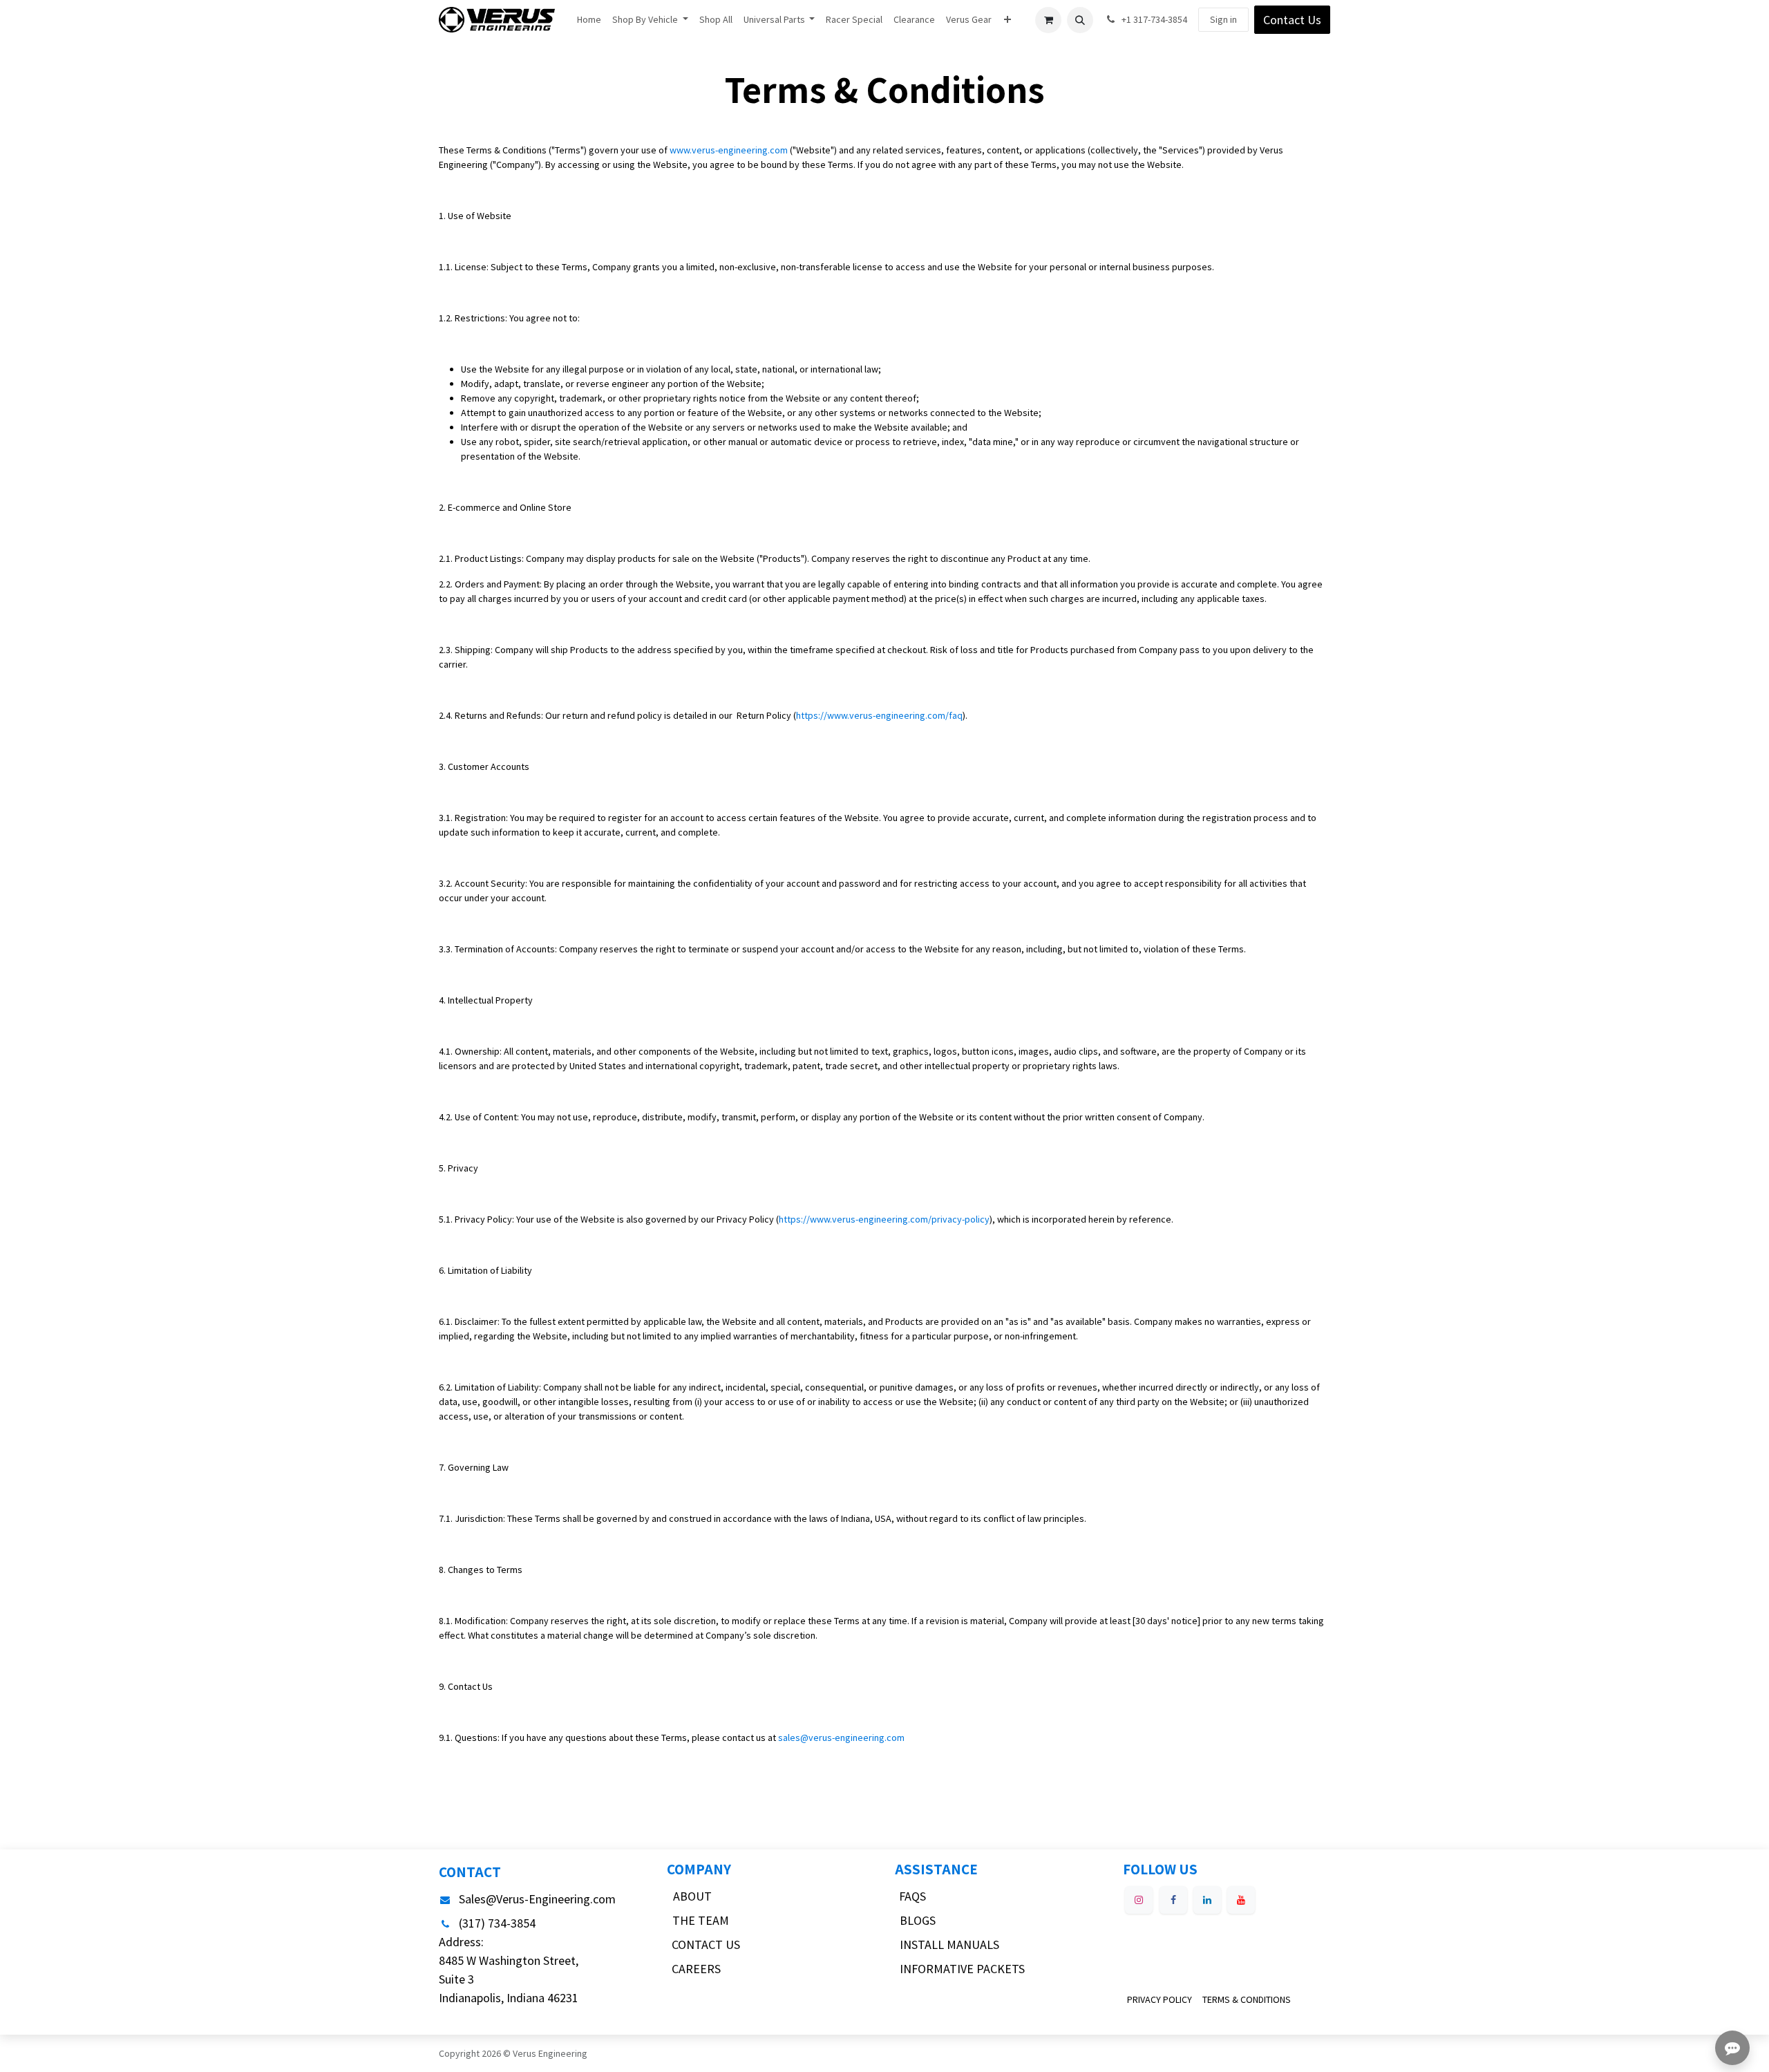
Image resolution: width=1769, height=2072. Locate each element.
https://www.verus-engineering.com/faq (879, 715)
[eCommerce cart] (1048, 20)
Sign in (1223, 19)
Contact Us (1292, 20)
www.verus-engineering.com (729, 150)
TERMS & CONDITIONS (1247, 1999)
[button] (1080, 20)
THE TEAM (701, 1920)
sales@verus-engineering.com (841, 1737)
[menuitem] (589, 20)
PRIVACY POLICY (1160, 1999)
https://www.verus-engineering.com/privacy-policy (884, 1219)
